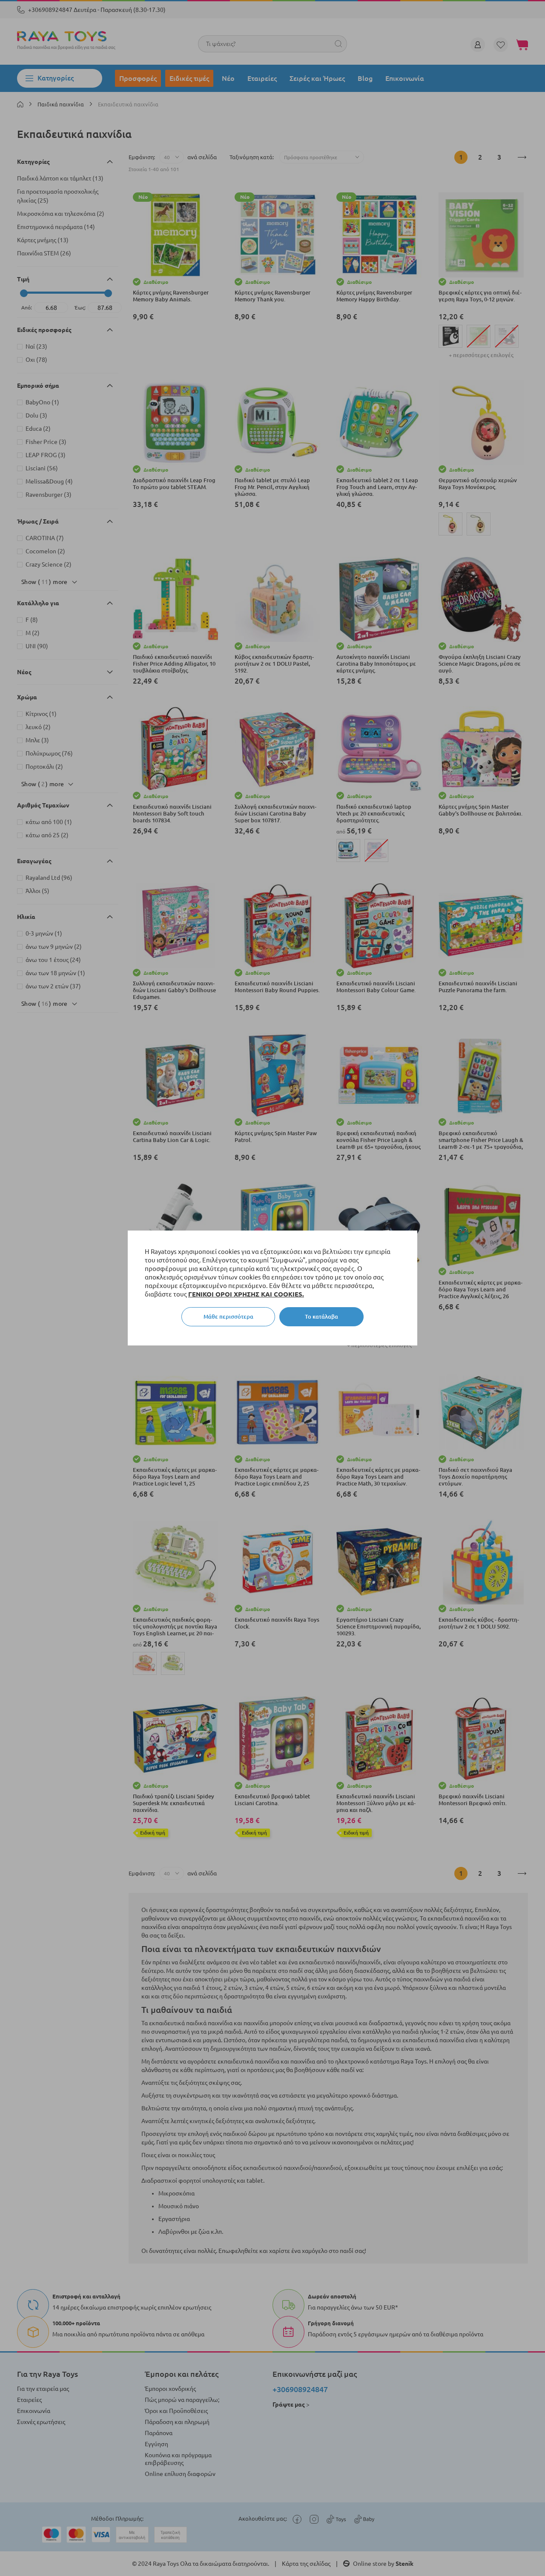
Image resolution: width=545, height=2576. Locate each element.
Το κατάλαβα (321, 1317)
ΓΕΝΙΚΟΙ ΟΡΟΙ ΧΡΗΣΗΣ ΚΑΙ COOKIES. (246, 1294)
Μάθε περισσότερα (228, 1317)
